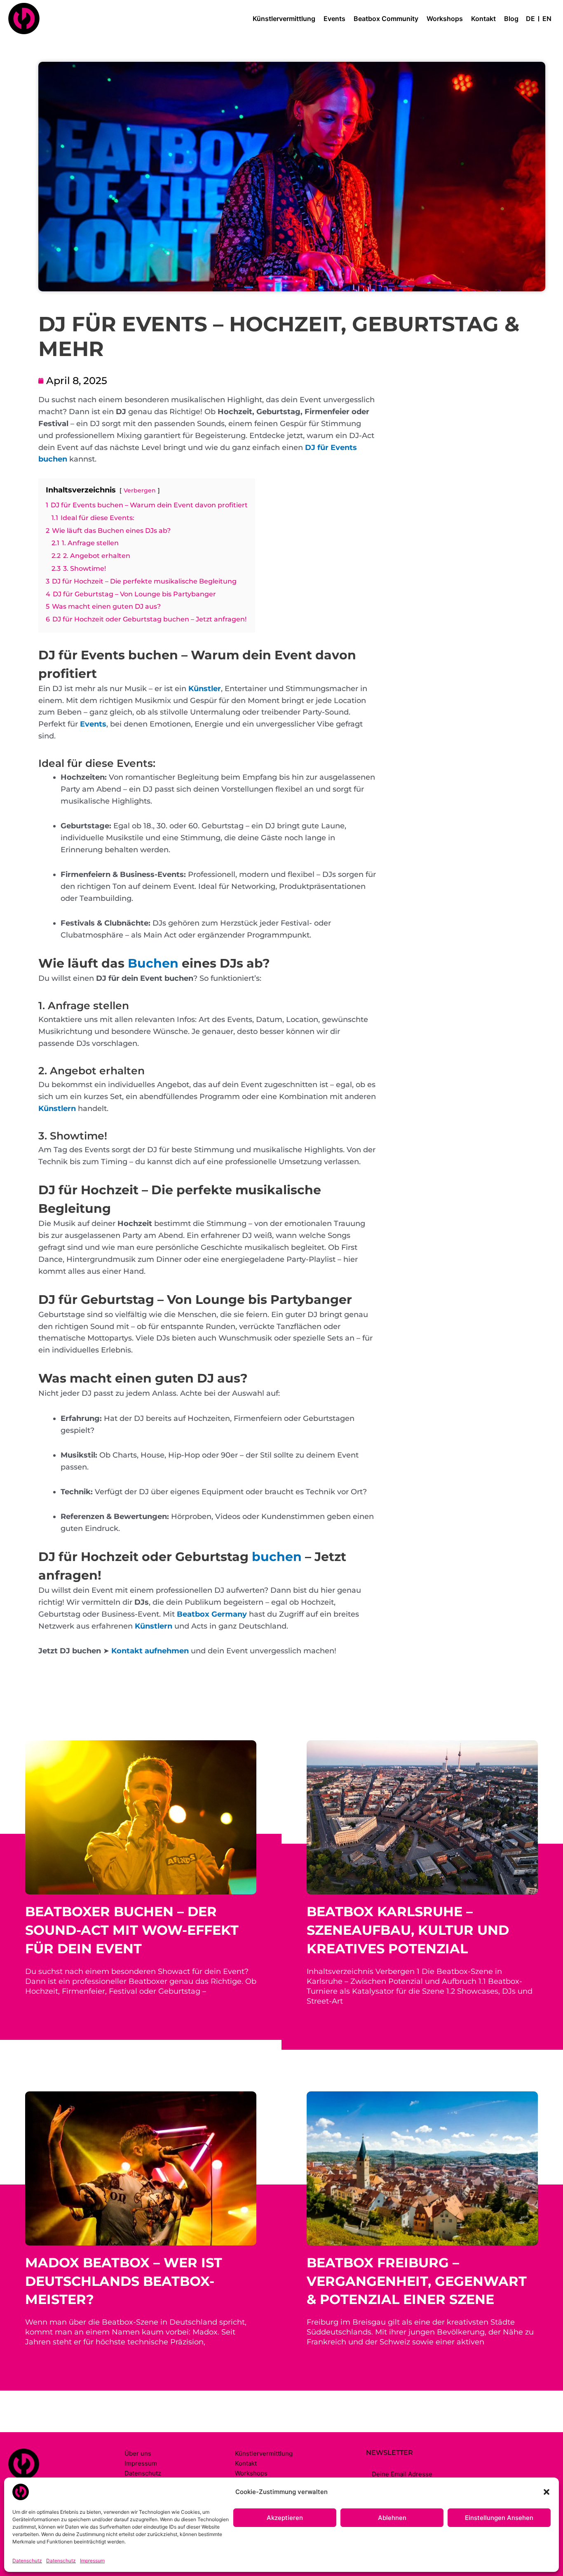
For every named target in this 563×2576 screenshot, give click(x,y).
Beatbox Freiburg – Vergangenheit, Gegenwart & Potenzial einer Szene (417, 2281)
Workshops (445, 19)
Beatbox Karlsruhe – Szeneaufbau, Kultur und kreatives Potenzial (408, 1930)
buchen (277, 1557)
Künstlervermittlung (284, 19)
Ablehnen (392, 2518)
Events (334, 19)
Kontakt (483, 19)
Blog (511, 19)
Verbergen (140, 490)
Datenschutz (27, 2561)
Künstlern (57, 1109)
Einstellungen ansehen (499, 2518)
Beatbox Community (386, 19)
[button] (547, 2492)
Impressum (92, 2561)
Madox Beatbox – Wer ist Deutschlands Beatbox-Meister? (124, 2281)
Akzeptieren (285, 2518)
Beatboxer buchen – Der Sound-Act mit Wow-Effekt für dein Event (132, 1930)
